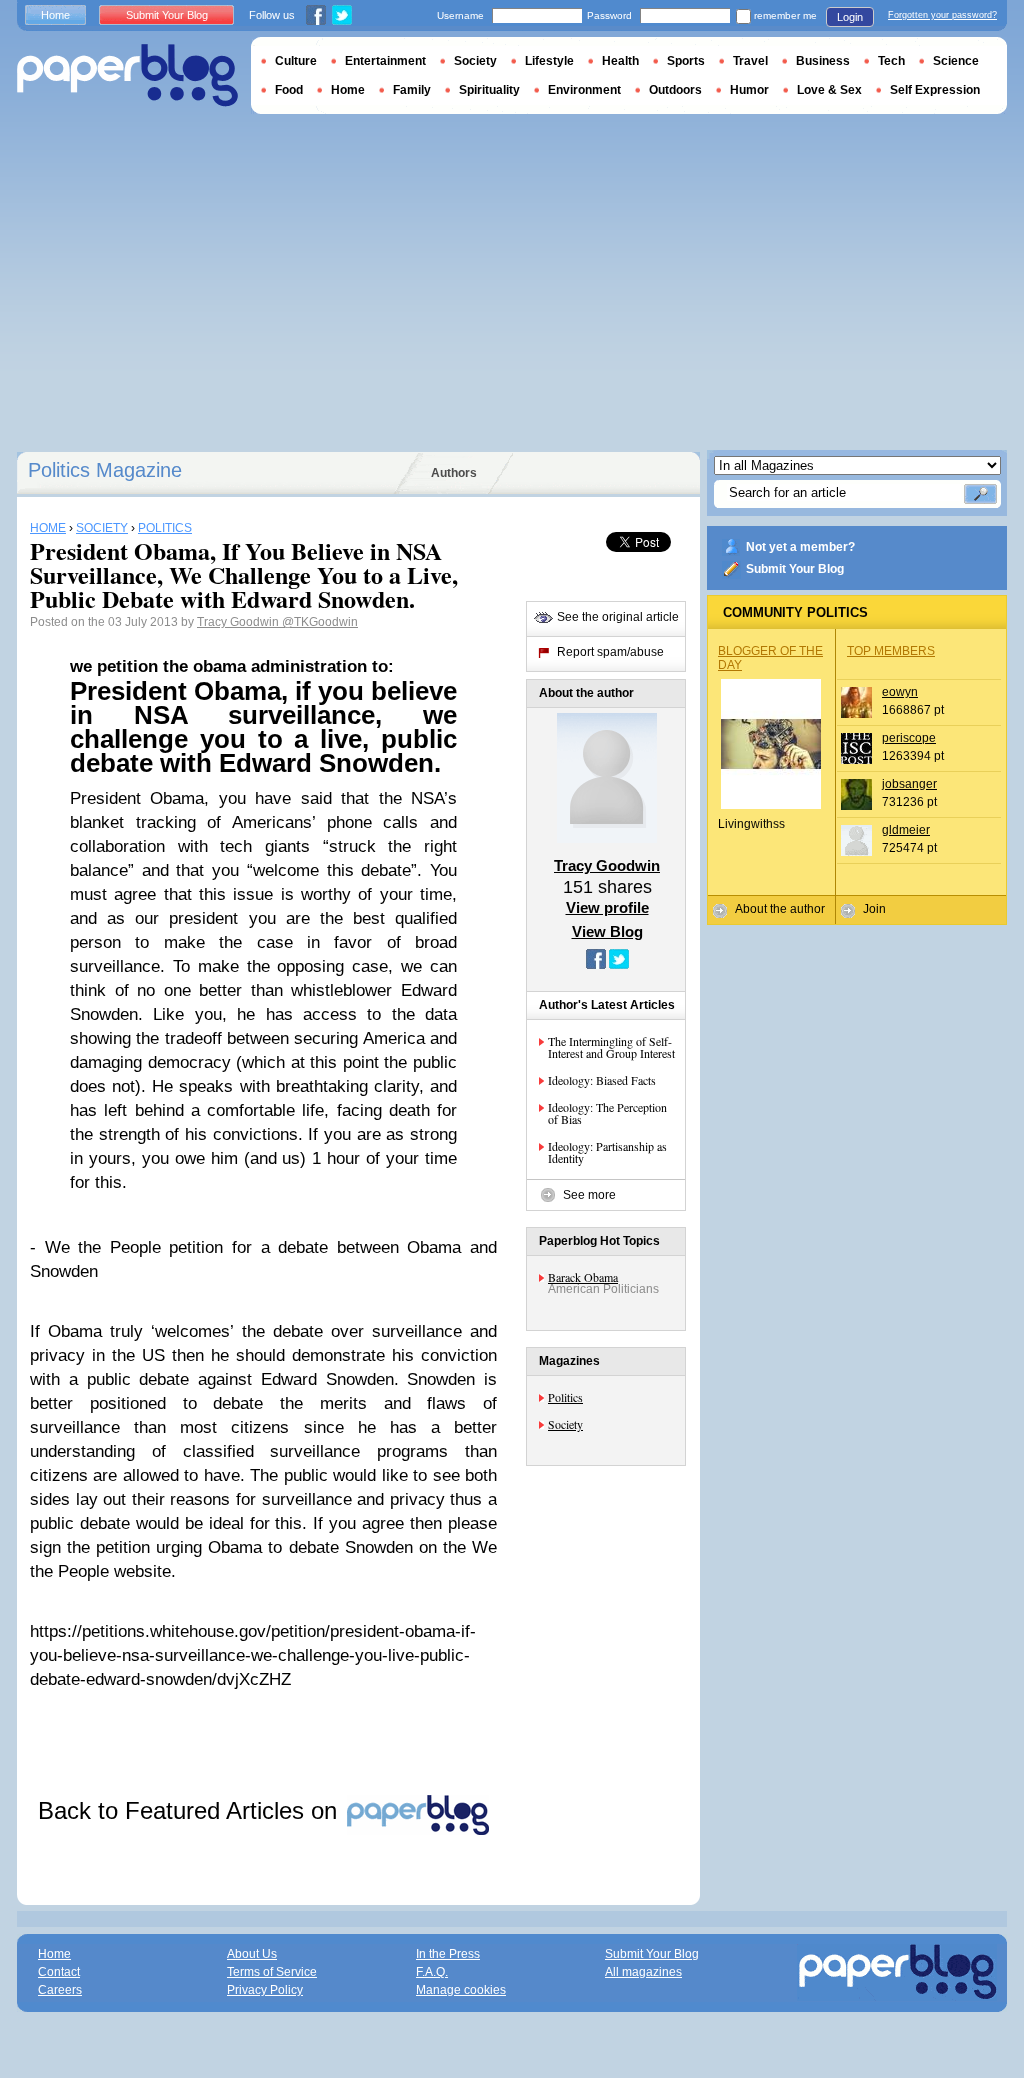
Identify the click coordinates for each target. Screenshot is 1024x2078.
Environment (584, 90)
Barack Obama (583, 1277)
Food (289, 90)
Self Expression (935, 90)
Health (620, 61)
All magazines (643, 1972)
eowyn (900, 692)
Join (874, 909)
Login (850, 17)
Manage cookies (461, 1990)
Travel (750, 61)
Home (55, 15)
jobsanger (909, 784)
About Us (252, 1954)
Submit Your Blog (795, 569)
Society (565, 1424)
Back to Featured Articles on (191, 1810)
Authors (454, 473)
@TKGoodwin (320, 622)
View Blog (607, 931)
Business (823, 61)
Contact (59, 1972)
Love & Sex (829, 90)
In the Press (448, 1954)
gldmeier (906, 830)
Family (412, 90)
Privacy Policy (265, 1990)
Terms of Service (272, 1972)
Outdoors (675, 90)
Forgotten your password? (942, 15)
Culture (296, 61)
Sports (686, 61)
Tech (891, 61)
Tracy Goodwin (239, 622)
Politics (565, 1397)
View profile (607, 907)
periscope (909, 738)
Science (956, 61)
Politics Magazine (105, 470)
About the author (780, 909)
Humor (749, 90)
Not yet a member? (800, 547)
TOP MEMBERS (891, 651)
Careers (60, 1990)
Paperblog (127, 75)
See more (589, 1195)
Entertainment (385, 61)
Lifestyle (549, 61)
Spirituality (489, 90)
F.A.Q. (432, 1972)
